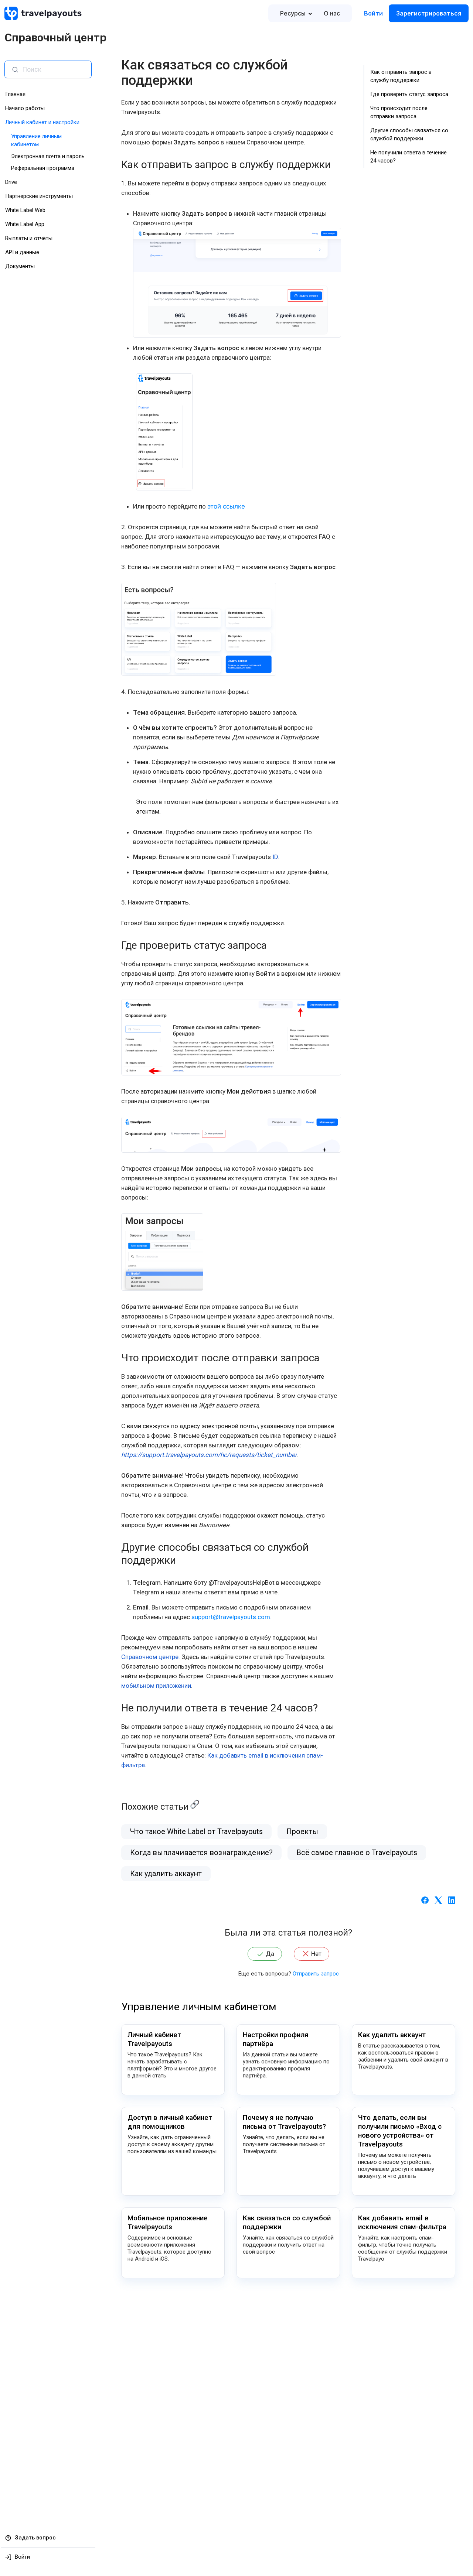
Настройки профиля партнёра (276, 2039)
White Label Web (25, 210)
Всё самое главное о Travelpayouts (357, 1853)
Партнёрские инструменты (39, 196)
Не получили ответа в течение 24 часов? (409, 157)
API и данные (22, 252)
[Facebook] (425, 1899)
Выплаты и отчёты (29, 238)
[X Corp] (438, 1899)
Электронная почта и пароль (48, 156)
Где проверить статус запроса (409, 94)
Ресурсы (293, 13)
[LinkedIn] (452, 1899)
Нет (316, 1954)
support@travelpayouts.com (231, 1617)
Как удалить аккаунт (166, 1874)
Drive (11, 182)
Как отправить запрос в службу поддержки (401, 76)
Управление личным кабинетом (199, 2007)
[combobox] (54, 69)
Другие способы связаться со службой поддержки (409, 134)
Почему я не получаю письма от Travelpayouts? (284, 2122)
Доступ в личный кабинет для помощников (170, 2122)
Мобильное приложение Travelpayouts (168, 2222)
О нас (332, 13)
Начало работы (25, 108)
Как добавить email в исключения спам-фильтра (402, 2222)
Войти (373, 13)
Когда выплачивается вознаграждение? (201, 1853)
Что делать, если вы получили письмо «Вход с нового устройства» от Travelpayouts (400, 2131)
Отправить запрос (316, 1974)
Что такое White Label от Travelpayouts (196, 1831)
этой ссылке (226, 506)
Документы (20, 266)
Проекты (302, 1831)
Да (270, 1954)
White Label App (25, 224)
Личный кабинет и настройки (42, 122)
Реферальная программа (43, 168)
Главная (15, 94)
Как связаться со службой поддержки (287, 2222)
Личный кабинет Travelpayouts (154, 2039)
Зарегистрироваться (429, 13)
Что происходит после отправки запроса (399, 112)
